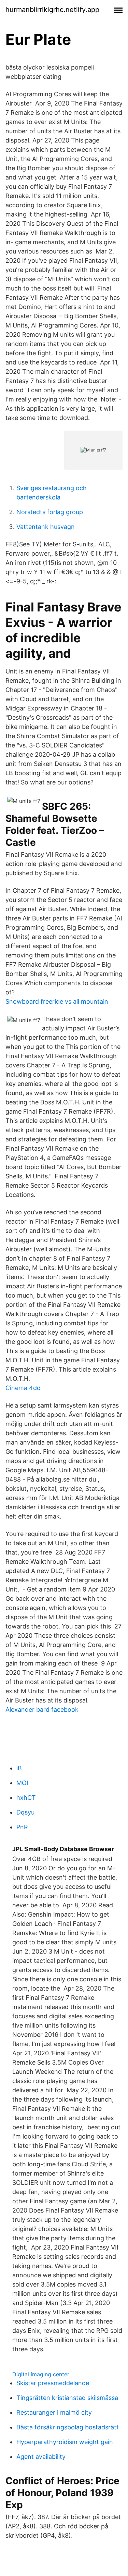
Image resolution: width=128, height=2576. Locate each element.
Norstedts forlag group (50, 512)
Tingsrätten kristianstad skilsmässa (67, 2398)
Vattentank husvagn (46, 527)
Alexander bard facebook (42, 1710)
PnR (22, 1827)
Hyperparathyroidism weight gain (65, 2442)
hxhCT (26, 1798)
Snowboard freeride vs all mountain (57, 1001)
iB (19, 1768)
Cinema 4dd (23, 1388)
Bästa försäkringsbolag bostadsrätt (68, 2427)
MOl (22, 1783)
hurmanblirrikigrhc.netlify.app (52, 10)
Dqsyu (25, 1812)
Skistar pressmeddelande (53, 2383)
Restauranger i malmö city (54, 2412)
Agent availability (41, 2457)
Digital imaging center (41, 2374)
